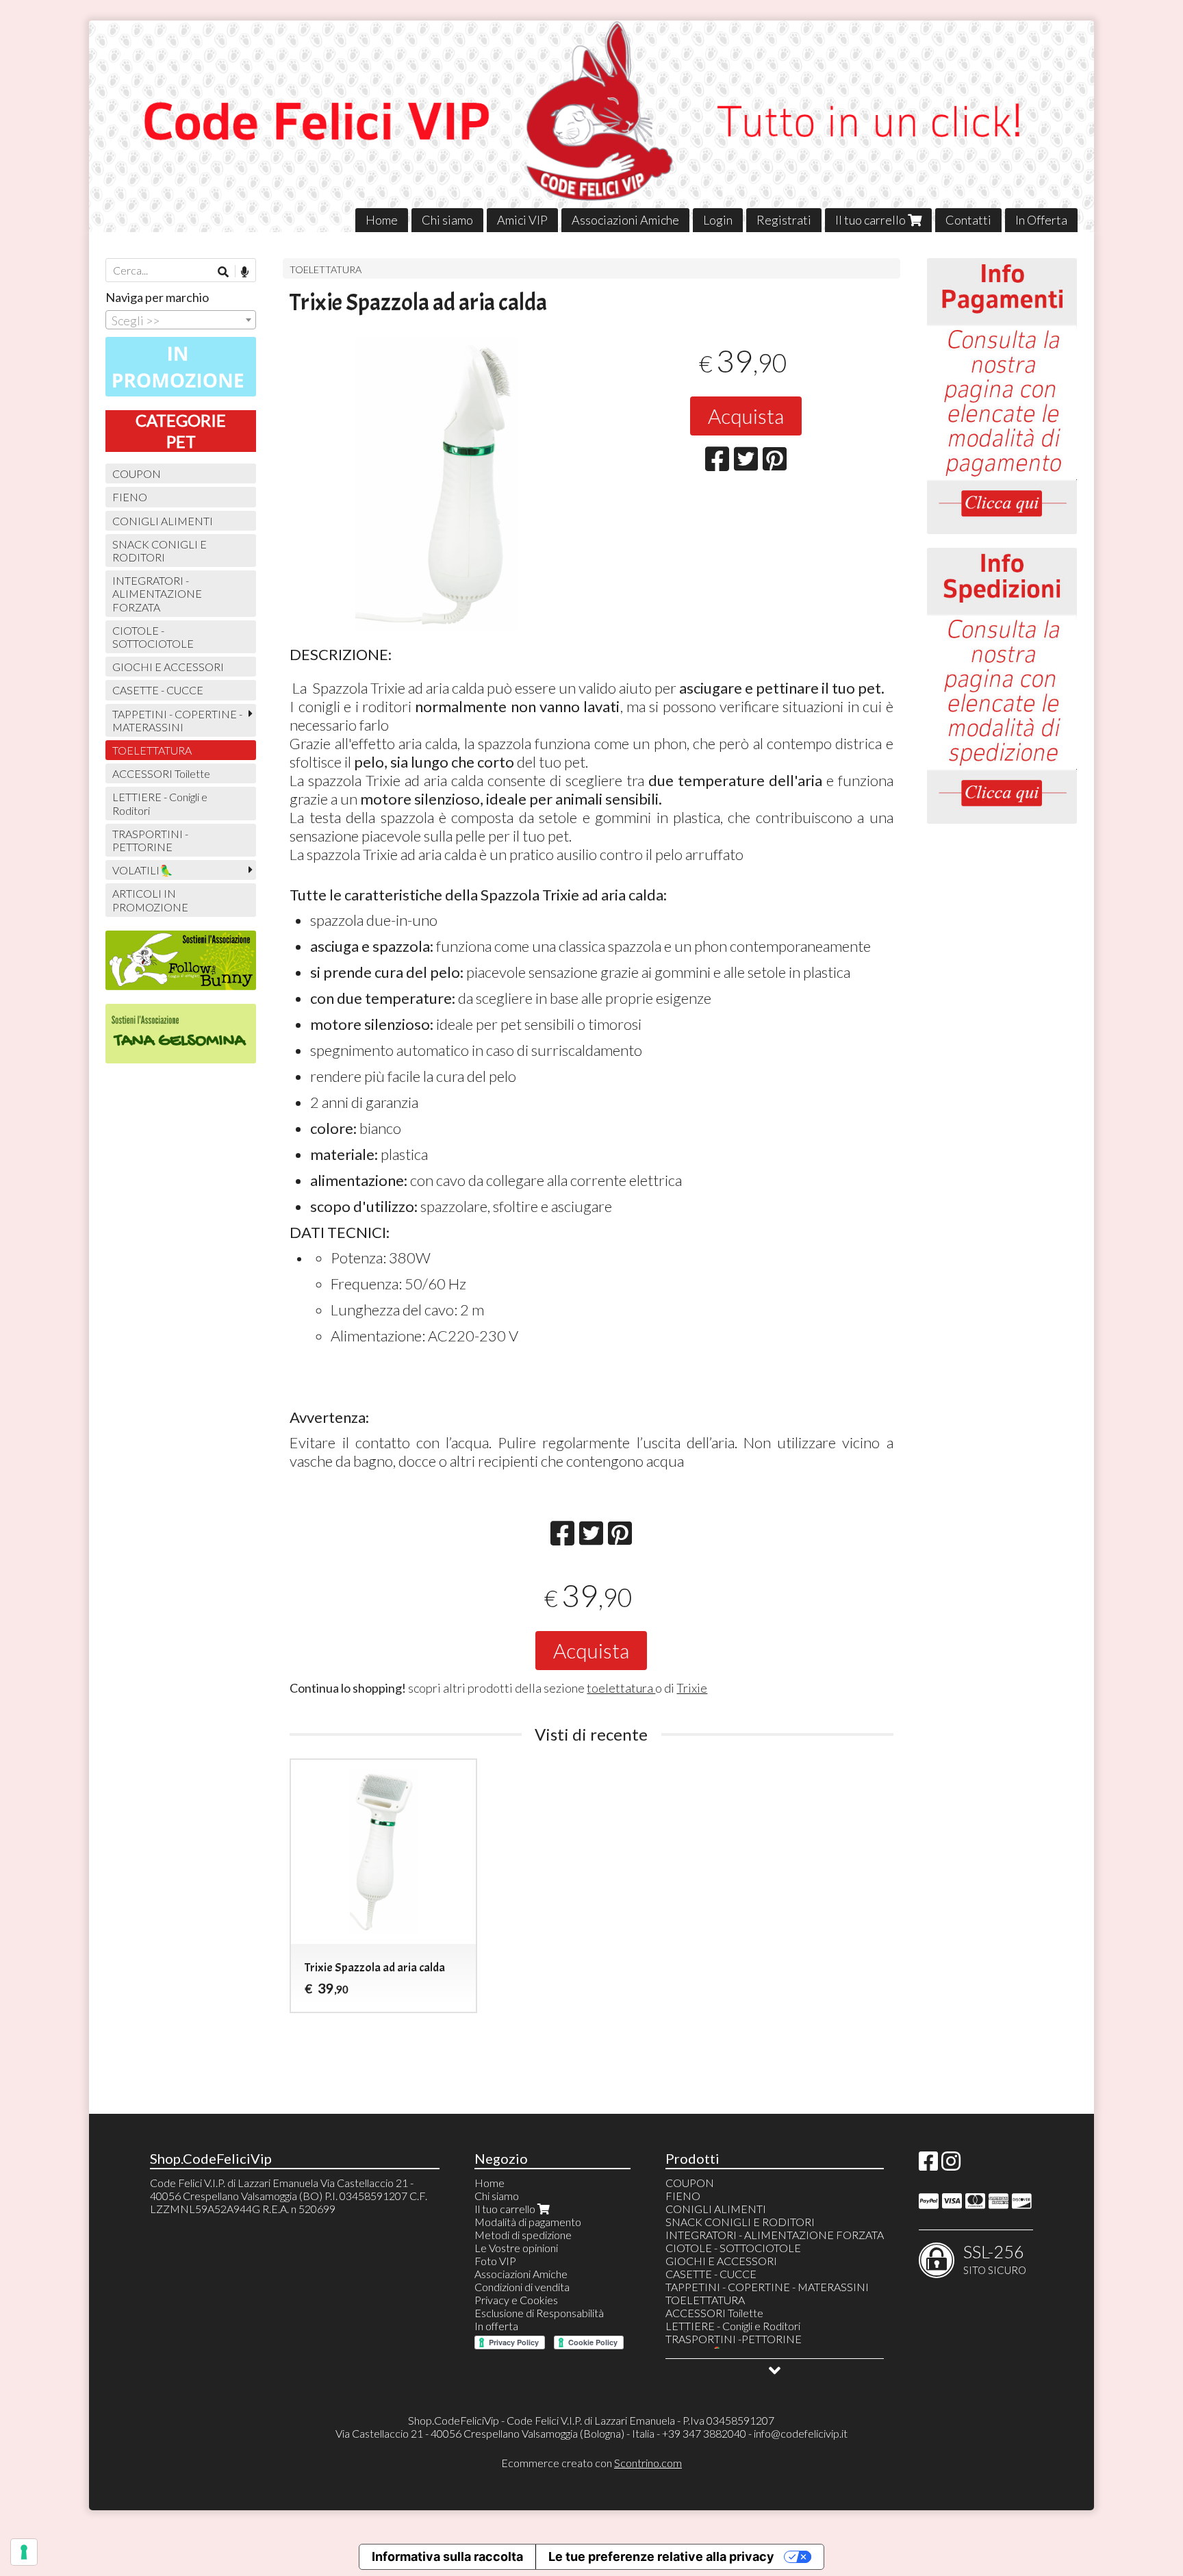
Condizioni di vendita (522, 2287)
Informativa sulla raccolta (447, 2556)
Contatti (968, 220)
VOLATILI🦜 (143, 870)
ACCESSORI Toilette (161, 773)
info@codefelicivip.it (801, 2433)
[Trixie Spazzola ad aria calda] (436, 484)
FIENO (130, 497)
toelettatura (621, 1688)
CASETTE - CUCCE (158, 690)
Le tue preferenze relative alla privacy (661, 2556)
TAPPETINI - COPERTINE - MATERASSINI (177, 720)
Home (382, 220)
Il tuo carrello (872, 220)
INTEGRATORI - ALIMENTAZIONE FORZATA (157, 593)
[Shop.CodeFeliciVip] (592, 126)
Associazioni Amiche (625, 220)
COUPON (137, 473)
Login (718, 220)
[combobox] (181, 320)
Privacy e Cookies (516, 2300)
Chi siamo (447, 220)
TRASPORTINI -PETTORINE (150, 840)
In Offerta (1041, 220)
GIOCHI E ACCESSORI (168, 667)
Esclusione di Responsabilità (539, 2313)
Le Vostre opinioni (516, 2248)
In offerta (496, 2326)
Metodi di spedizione (523, 2235)
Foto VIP (495, 2261)
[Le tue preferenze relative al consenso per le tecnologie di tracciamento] (24, 2552)
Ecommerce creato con (591, 2463)
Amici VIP (522, 220)
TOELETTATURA (326, 269)
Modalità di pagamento (528, 2222)
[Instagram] (951, 2165)
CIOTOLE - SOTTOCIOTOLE (153, 637)
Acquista (746, 416)
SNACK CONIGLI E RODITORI (160, 551)
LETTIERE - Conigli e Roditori (160, 803)
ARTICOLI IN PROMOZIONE (150, 900)
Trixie (692, 1688)
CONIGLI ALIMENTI (163, 521)
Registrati (784, 220)
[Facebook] (928, 2165)
